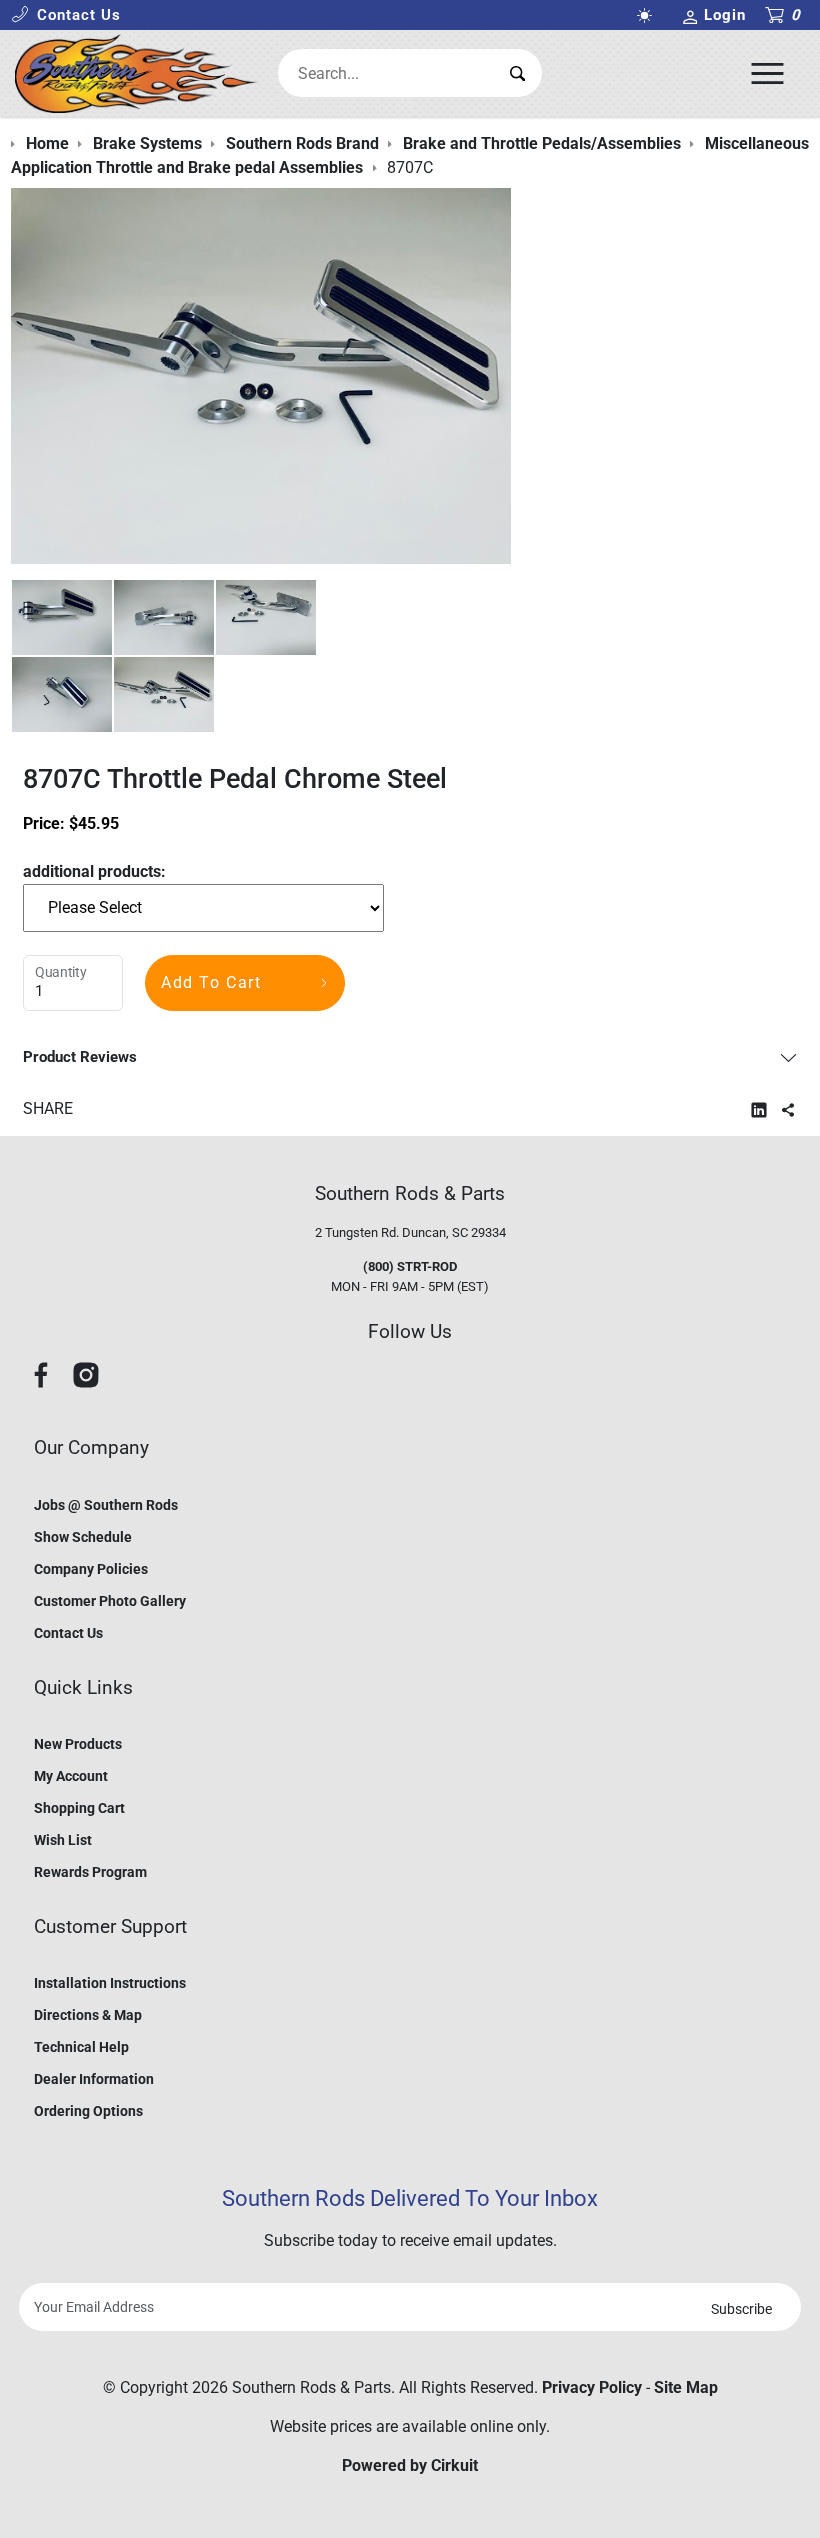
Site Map (686, 2387)
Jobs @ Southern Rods (106, 1505)
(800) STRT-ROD (410, 1266)
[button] (66, 15)
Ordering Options (88, 2111)
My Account (71, 1776)
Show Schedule (83, 1537)
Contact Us (68, 1633)
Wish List (63, 1840)
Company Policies (91, 1569)
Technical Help (81, 2047)
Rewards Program (90, 1872)
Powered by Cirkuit (410, 2465)
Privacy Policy (592, 2387)
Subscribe (741, 2309)
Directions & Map (88, 2015)
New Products (78, 1744)
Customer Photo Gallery (110, 1601)
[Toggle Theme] (649, 15)
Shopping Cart (79, 1808)
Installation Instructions (110, 1983)
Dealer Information (94, 2079)
